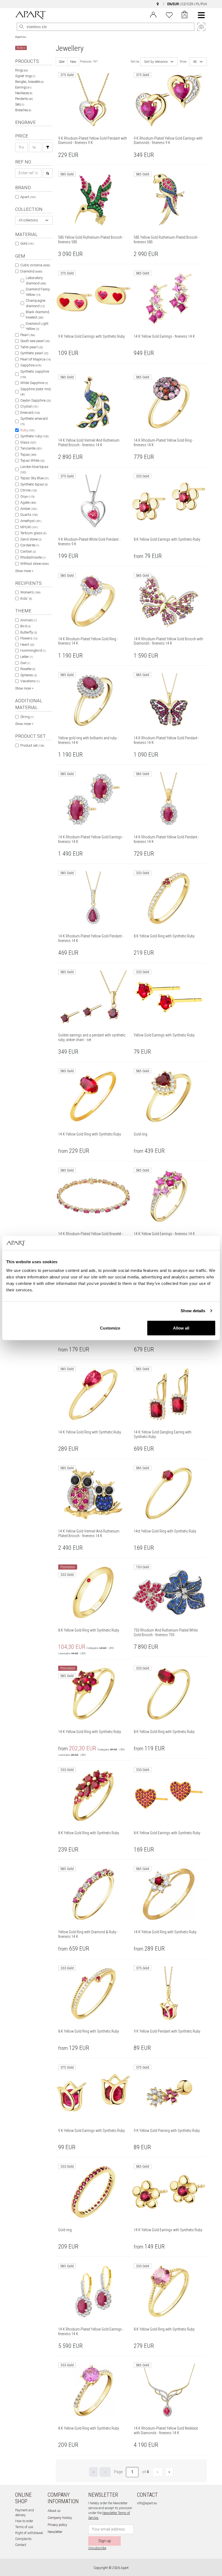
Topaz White (32, 460)
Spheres (29, 675)
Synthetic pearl (34, 353)
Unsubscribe (97, 2548)
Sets (20, 104)
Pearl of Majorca (35, 359)
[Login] (153, 14)
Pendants (24, 99)
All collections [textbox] (28, 220)
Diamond (31, 271)
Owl (25, 663)
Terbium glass (33, 533)
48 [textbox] (195, 62)
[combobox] (34, 220)
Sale (62, 62)
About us (54, 2511)
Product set (32, 745)
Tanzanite (31, 448)
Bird (25, 626)
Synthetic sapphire (35, 374)
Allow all (181, 1328)
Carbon (28, 551)
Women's (30, 592)
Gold (27, 243)
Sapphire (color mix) (36, 392)
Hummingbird (33, 650)
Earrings (23, 87)
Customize (110, 1328)
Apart (28, 197)
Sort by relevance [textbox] (156, 62)
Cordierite (30, 545)
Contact (21, 2545)
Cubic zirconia (35, 265)
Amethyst (31, 521)
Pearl (28, 335)
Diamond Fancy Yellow (38, 292)
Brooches (23, 110)
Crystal (29, 406)
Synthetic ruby (34, 436)
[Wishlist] (169, 14)
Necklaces (24, 93)
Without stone (35, 564)
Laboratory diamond (36, 280)
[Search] (22, 27)
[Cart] (185, 15)
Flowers (29, 638)
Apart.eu (21, 37)
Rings (22, 70)
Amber (29, 509)
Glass (28, 442)
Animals (29, 620)
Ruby (27, 430)
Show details (193, 1311)
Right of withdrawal (29, 2533)
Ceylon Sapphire (35, 400)
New (73, 62)
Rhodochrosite (33, 557)
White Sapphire (34, 383)
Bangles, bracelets (29, 82)
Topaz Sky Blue (35, 478)
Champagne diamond (35, 303)
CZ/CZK (187, 4)
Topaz (28, 455)
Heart (27, 644)
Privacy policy (57, 2525)
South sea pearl (35, 341)
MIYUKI (29, 527)
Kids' (26, 598)
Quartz (29, 515)
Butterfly (29, 632)
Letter (27, 657)
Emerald (30, 413)
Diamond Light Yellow (37, 326)
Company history (60, 2518)
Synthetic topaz (34, 484)
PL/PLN (201, 4)
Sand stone (31, 539)
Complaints (23, 2539)
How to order (24, 2521)
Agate (28, 502)
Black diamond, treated (38, 315)
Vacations (30, 681)
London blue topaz (34, 469)
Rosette (28, 669)
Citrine (29, 490)
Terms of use (24, 2527)
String (27, 717)
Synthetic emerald (34, 421)
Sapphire (31, 365)
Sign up (105, 2541)
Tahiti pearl (32, 347)
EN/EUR (173, 4)
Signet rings (25, 76)
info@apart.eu (147, 2503)
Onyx (27, 496)
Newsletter (55, 2532)
